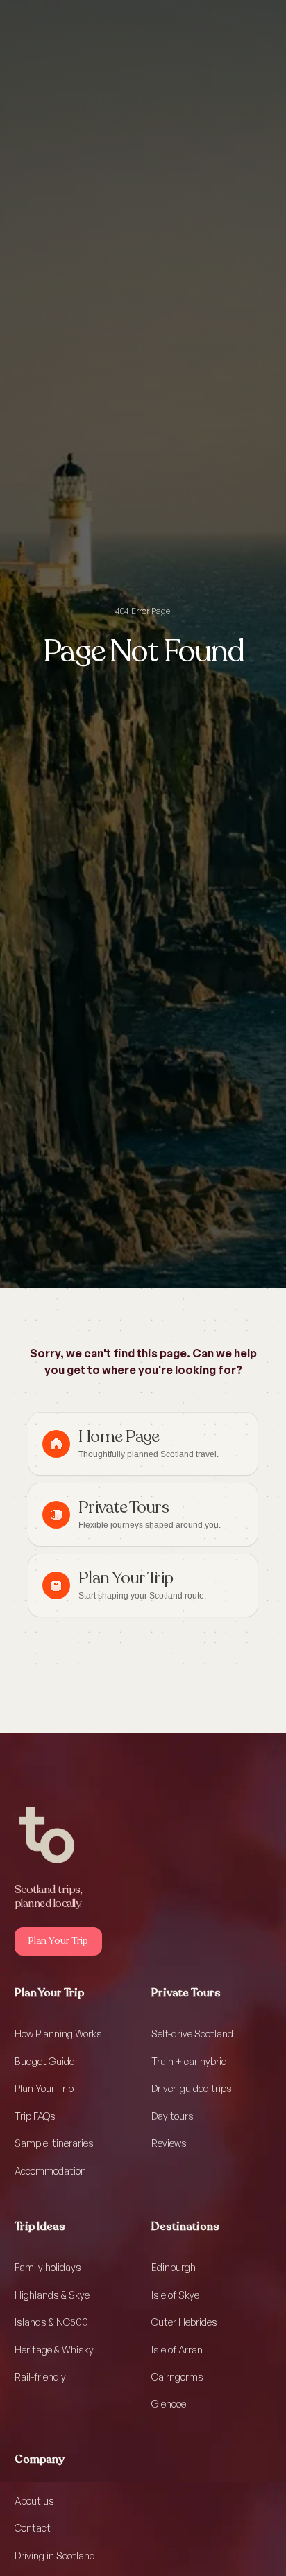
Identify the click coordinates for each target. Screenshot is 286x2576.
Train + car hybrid (189, 2061)
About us (34, 2501)
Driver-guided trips (192, 2088)
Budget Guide (44, 2061)
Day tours (173, 2116)
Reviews (169, 2143)
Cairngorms (177, 2377)
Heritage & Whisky (54, 2350)
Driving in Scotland (55, 2556)
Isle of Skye (175, 2295)
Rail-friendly (40, 2377)
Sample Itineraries (54, 2143)
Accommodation (50, 2171)
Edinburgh (174, 2267)
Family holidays (48, 2267)
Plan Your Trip (44, 2088)
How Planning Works (58, 2034)
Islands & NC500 (51, 2322)
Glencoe (169, 2404)
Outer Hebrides (184, 2322)
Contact (33, 2528)
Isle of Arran (177, 2350)
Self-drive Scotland (192, 2034)
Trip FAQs (35, 2116)
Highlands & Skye (52, 2295)
